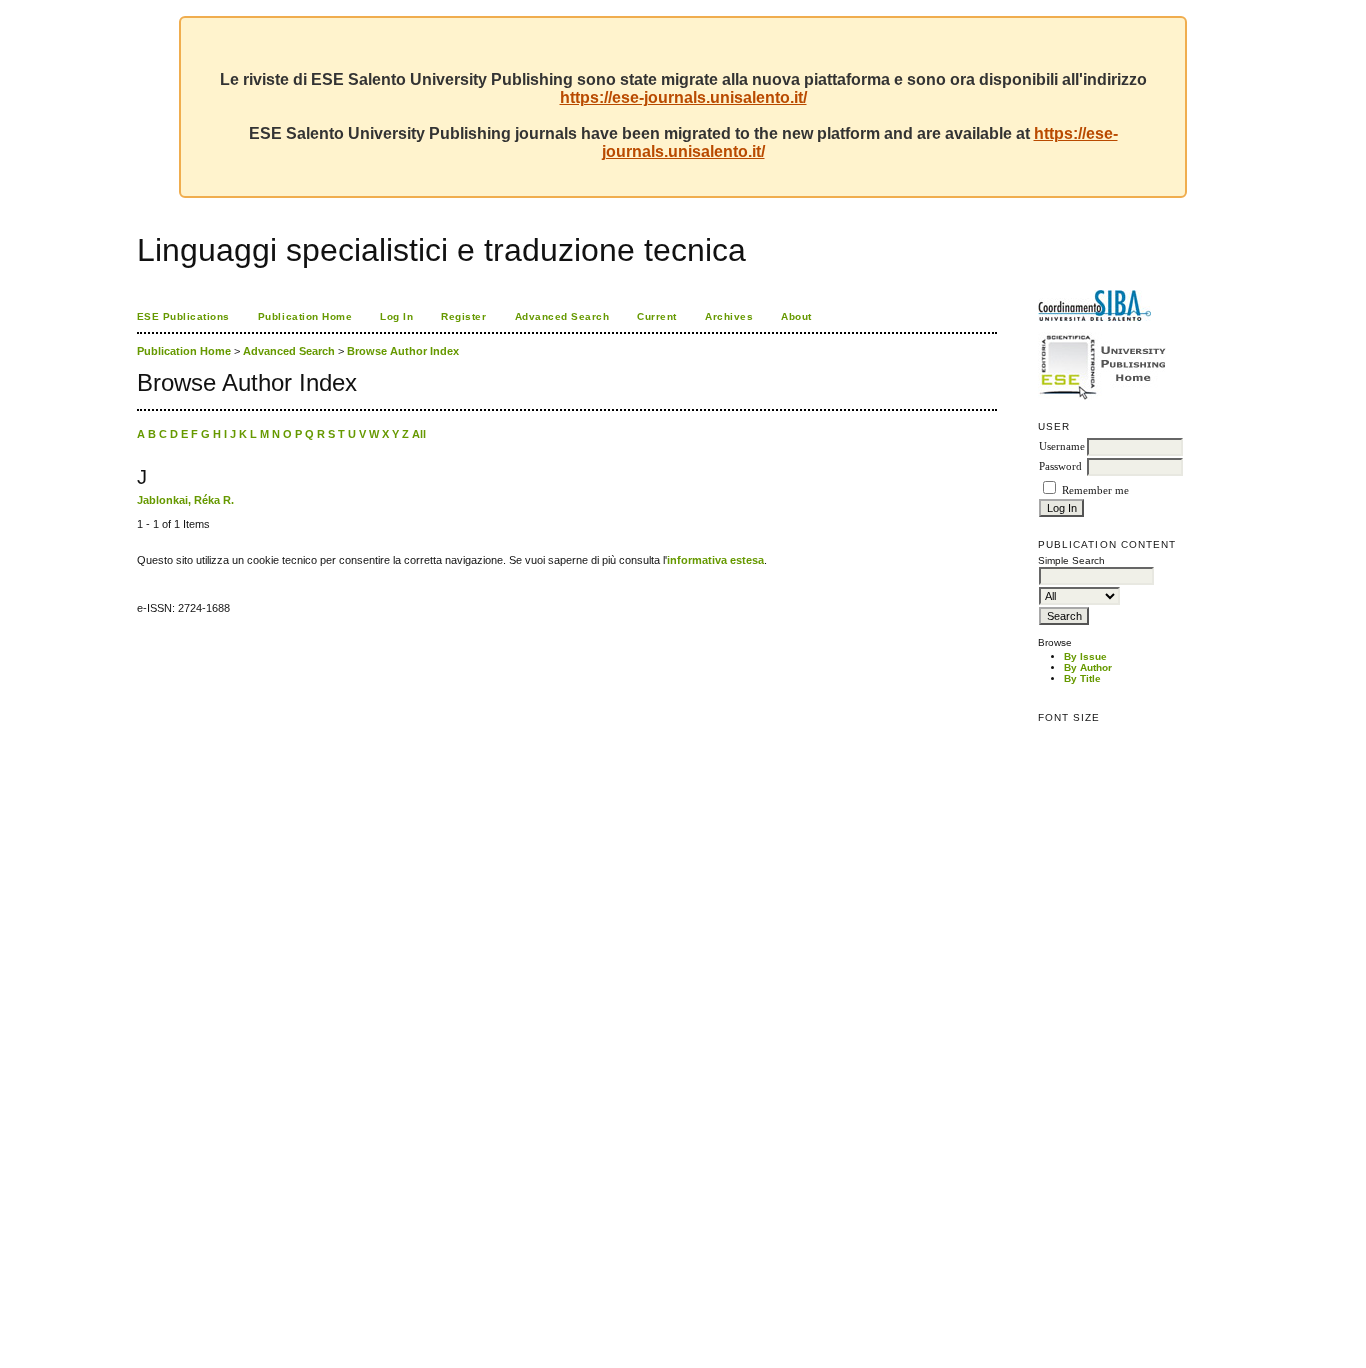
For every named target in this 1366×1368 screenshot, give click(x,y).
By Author (1088, 667)
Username (1062, 446)
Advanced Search (562, 316)
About (796, 316)
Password (1060, 466)
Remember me (1095, 490)
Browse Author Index (403, 351)
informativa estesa (715, 560)
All (419, 434)
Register (463, 316)
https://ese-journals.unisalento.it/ (683, 97)
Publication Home (305, 316)
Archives (729, 316)
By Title (1082, 678)
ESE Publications (183, 316)
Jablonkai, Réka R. (185, 500)
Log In (396, 316)
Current (657, 316)
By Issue (1085, 656)
